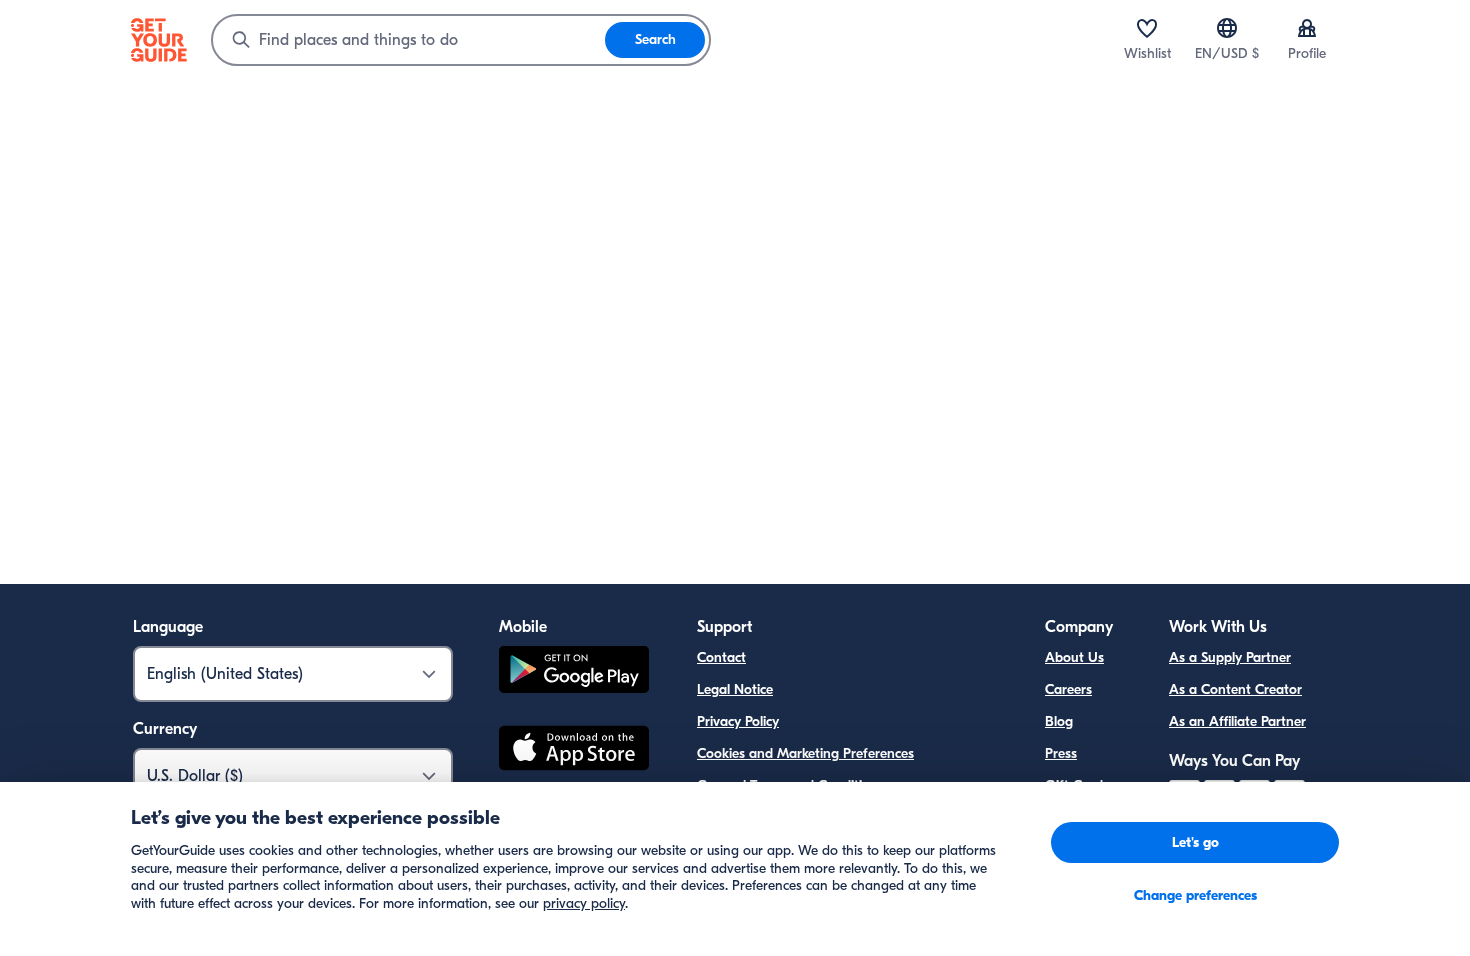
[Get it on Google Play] (574, 672)
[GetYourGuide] (159, 40)
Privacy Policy (738, 721)
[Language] (1227, 28)
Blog (1059, 721)
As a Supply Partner (1230, 657)
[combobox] (409, 40)
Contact (721, 657)
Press (1061, 753)
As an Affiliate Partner (1237, 721)
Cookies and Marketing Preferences (805, 753)
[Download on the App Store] (574, 751)
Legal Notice (735, 689)
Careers (1068, 689)
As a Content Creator (1235, 689)
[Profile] (1307, 28)
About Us (1074, 657)
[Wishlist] (1147, 28)
